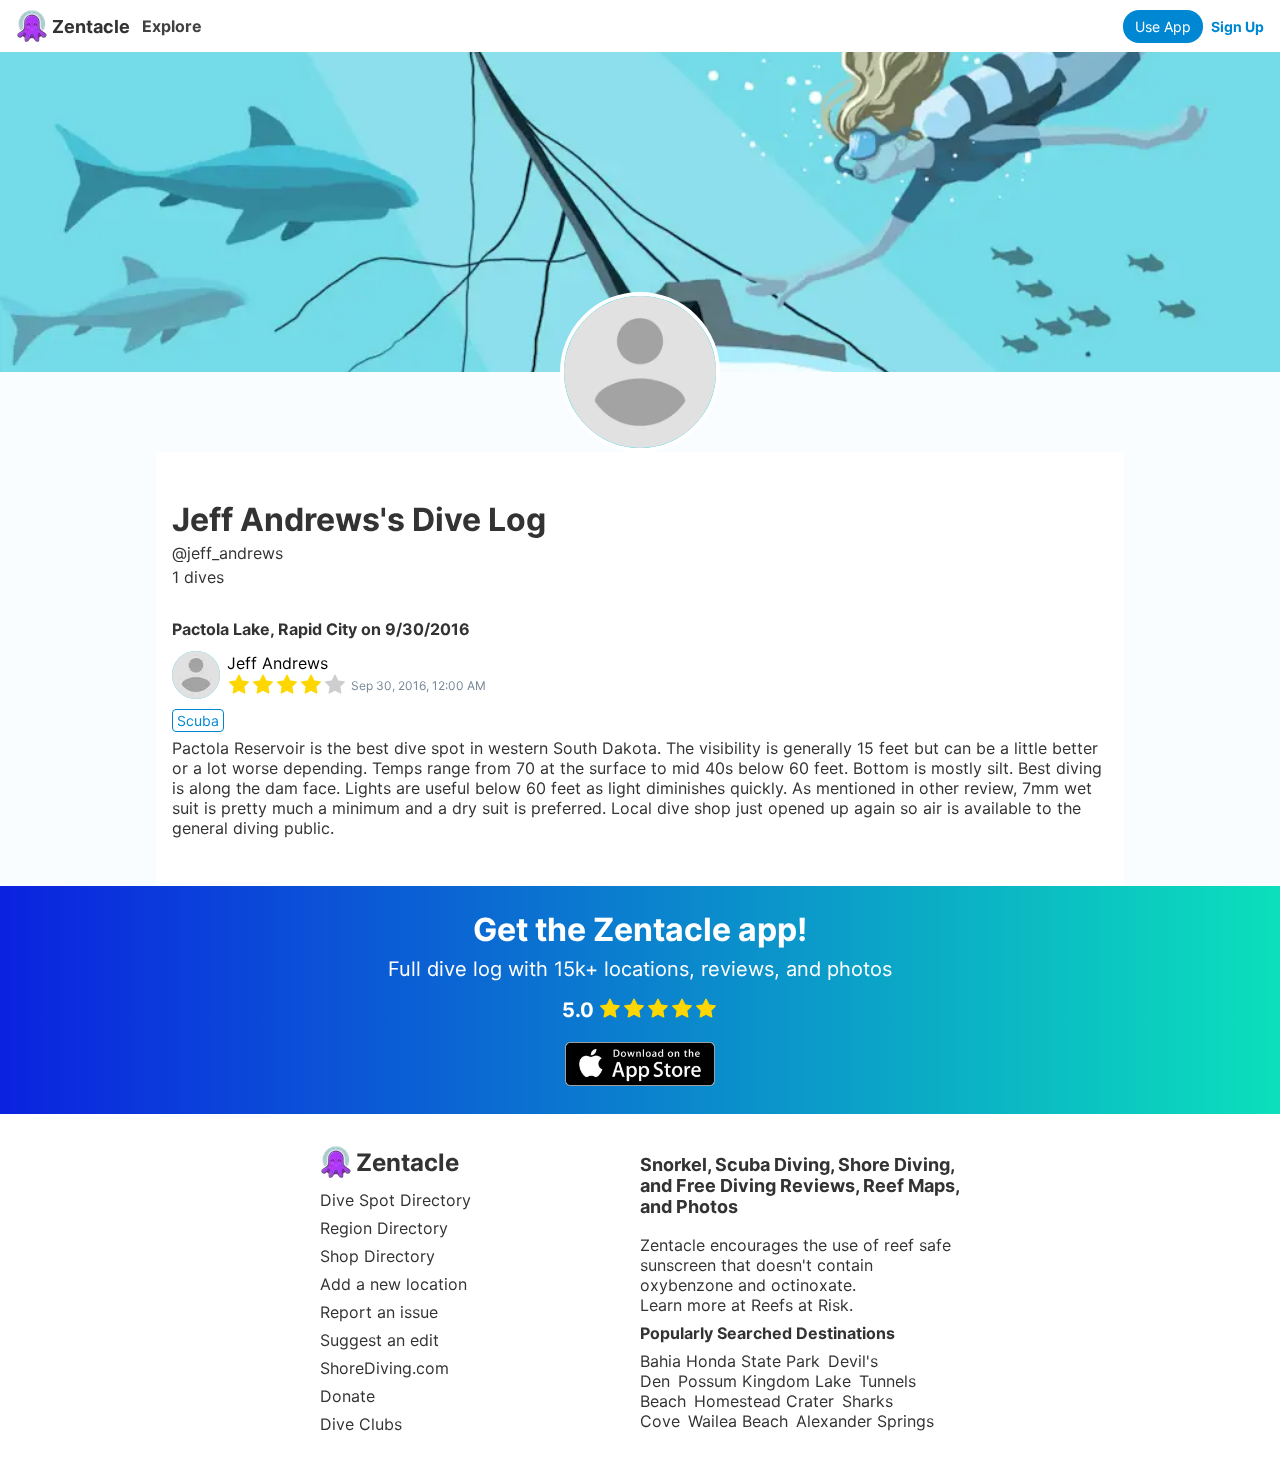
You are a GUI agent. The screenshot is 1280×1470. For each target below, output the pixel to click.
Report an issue (379, 1312)
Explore (172, 26)
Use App (1163, 26)
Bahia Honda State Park (730, 1361)
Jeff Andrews (277, 663)
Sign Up (1237, 26)
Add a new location (393, 1284)
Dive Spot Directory (395, 1200)
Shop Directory (377, 1256)
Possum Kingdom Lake (764, 1381)
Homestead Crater (764, 1401)
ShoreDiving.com (384, 1368)
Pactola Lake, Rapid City (264, 629)
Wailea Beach (738, 1421)
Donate (347, 1396)
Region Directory (384, 1228)
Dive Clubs (361, 1424)
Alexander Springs (865, 1421)
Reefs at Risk (800, 1305)
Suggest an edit (379, 1340)
